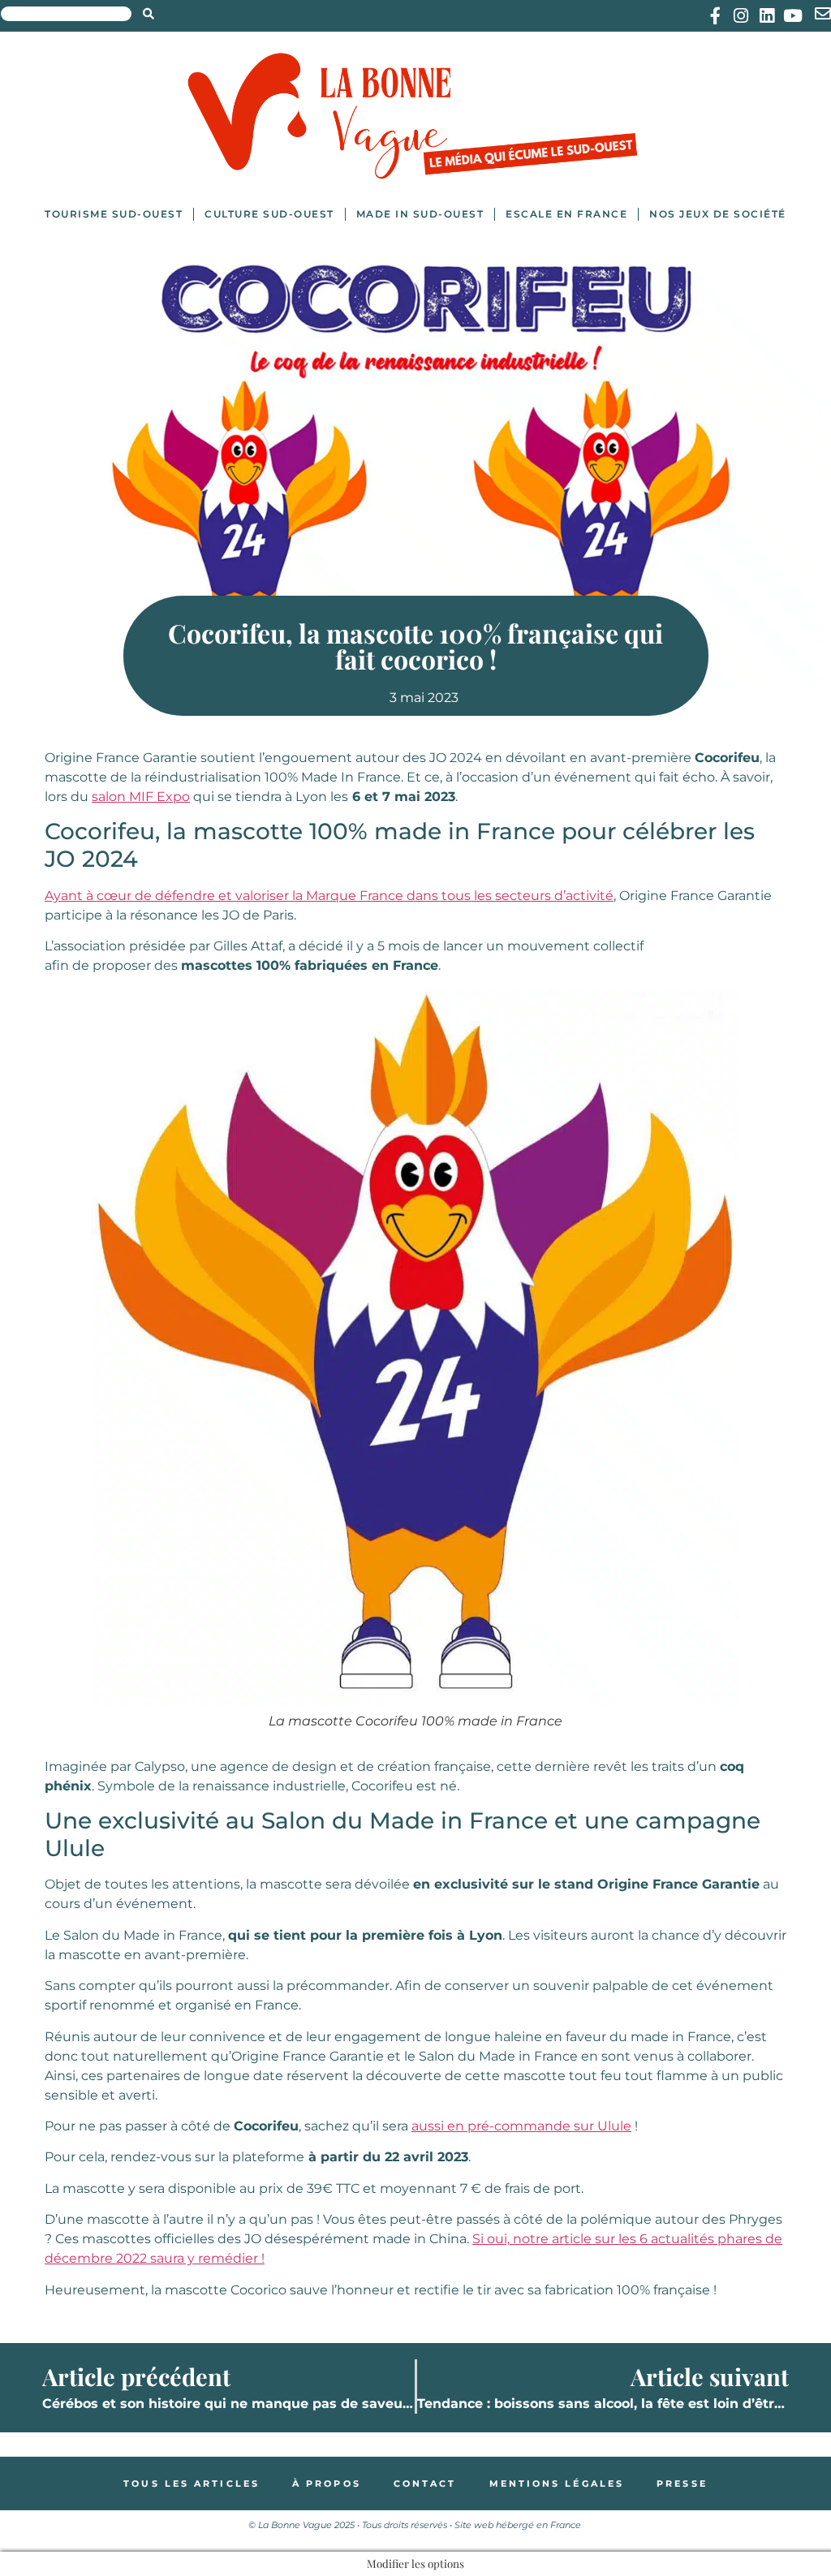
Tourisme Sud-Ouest (114, 214)
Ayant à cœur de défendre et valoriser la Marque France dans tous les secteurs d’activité (329, 896)
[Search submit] (149, 14)
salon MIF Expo (141, 797)
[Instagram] (741, 16)
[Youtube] (793, 16)
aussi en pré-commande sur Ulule (521, 2126)
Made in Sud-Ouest (420, 214)
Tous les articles (192, 2483)
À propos (327, 2483)
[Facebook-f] (715, 16)
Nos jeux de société (718, 214)
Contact (425, 2483)
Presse (682, 2483)
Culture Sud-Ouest (269, 214)
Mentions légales (557, 2483)
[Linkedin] (767, 16)
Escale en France (566, 214)
